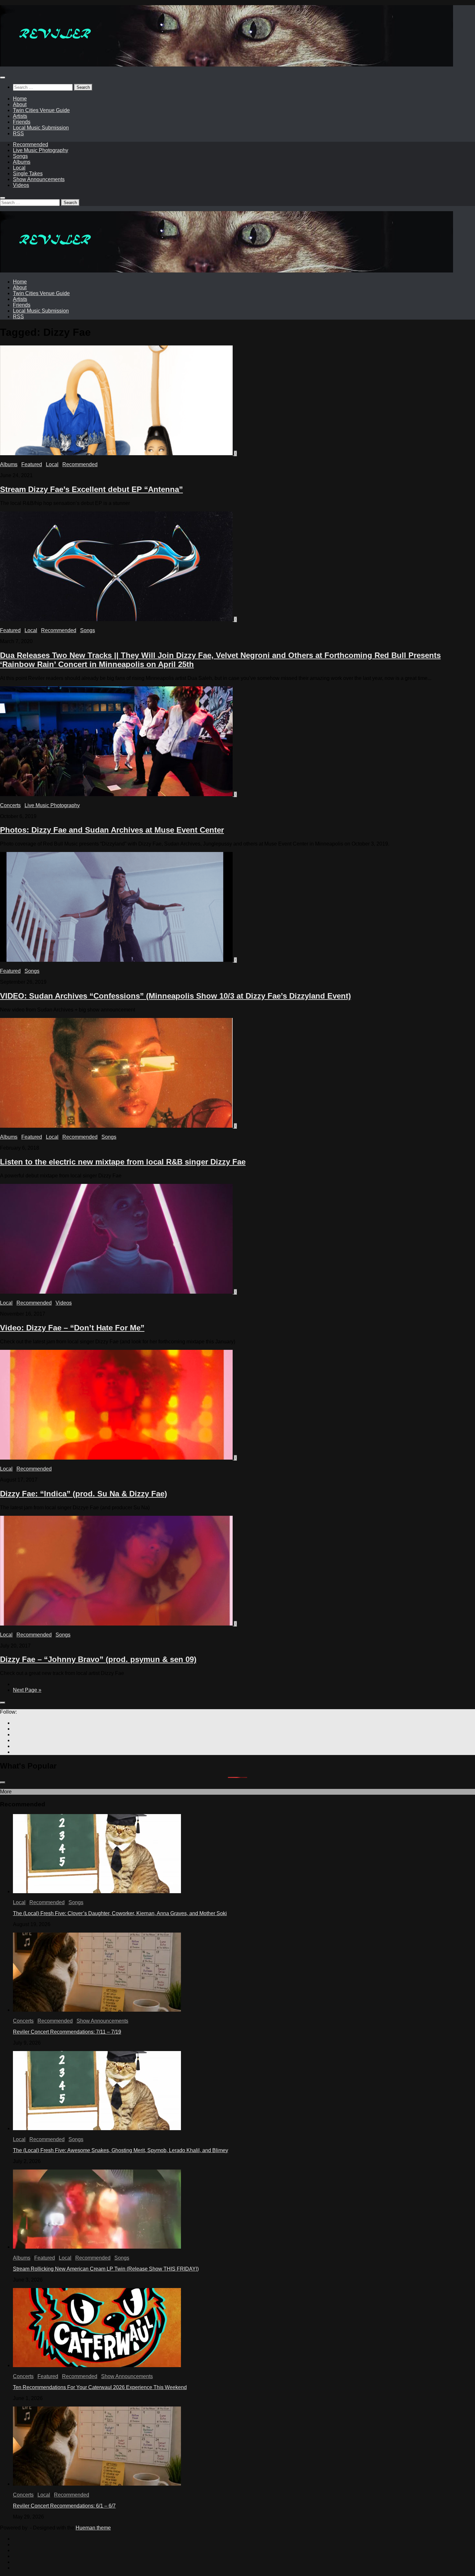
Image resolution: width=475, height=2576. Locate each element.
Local (19, 168)
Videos (21, 185)
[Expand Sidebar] (3, 1703)
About (20, 104)
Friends (22, 122)
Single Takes (28, 174)
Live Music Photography (41, 150)
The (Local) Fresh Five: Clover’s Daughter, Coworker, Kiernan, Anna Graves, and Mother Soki (120, 1913)
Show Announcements (39, 179)
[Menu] (3, 77)
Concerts (10, 805)
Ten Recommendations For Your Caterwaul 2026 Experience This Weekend (100, 2387)
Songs (20, 156)
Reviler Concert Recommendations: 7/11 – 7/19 (67, 2032)
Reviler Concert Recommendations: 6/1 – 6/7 (64, 2506)
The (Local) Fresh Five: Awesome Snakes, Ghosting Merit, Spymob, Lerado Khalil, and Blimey (121, 2150)
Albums (22, 162)
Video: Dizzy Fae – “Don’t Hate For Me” (72, 1328)
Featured (32, 464)
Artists (20, 116)
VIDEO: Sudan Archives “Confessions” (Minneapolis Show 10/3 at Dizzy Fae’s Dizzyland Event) (175, 996)
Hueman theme (93, 2528)
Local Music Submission (41, 128)
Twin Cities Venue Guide (41, 110)
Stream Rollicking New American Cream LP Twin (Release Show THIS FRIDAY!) (106, 2269)
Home (20, 99)
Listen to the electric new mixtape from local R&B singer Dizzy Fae (123, 1162)
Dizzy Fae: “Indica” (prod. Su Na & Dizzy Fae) (84, 1494)
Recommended (31, 144)
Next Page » (27, 1690)
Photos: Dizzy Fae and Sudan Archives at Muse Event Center (112, 830)
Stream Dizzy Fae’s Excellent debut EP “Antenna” (91, 489)
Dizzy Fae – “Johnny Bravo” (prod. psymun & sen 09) (98, 1659)
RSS (18, 133)
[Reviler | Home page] (227, 65)
